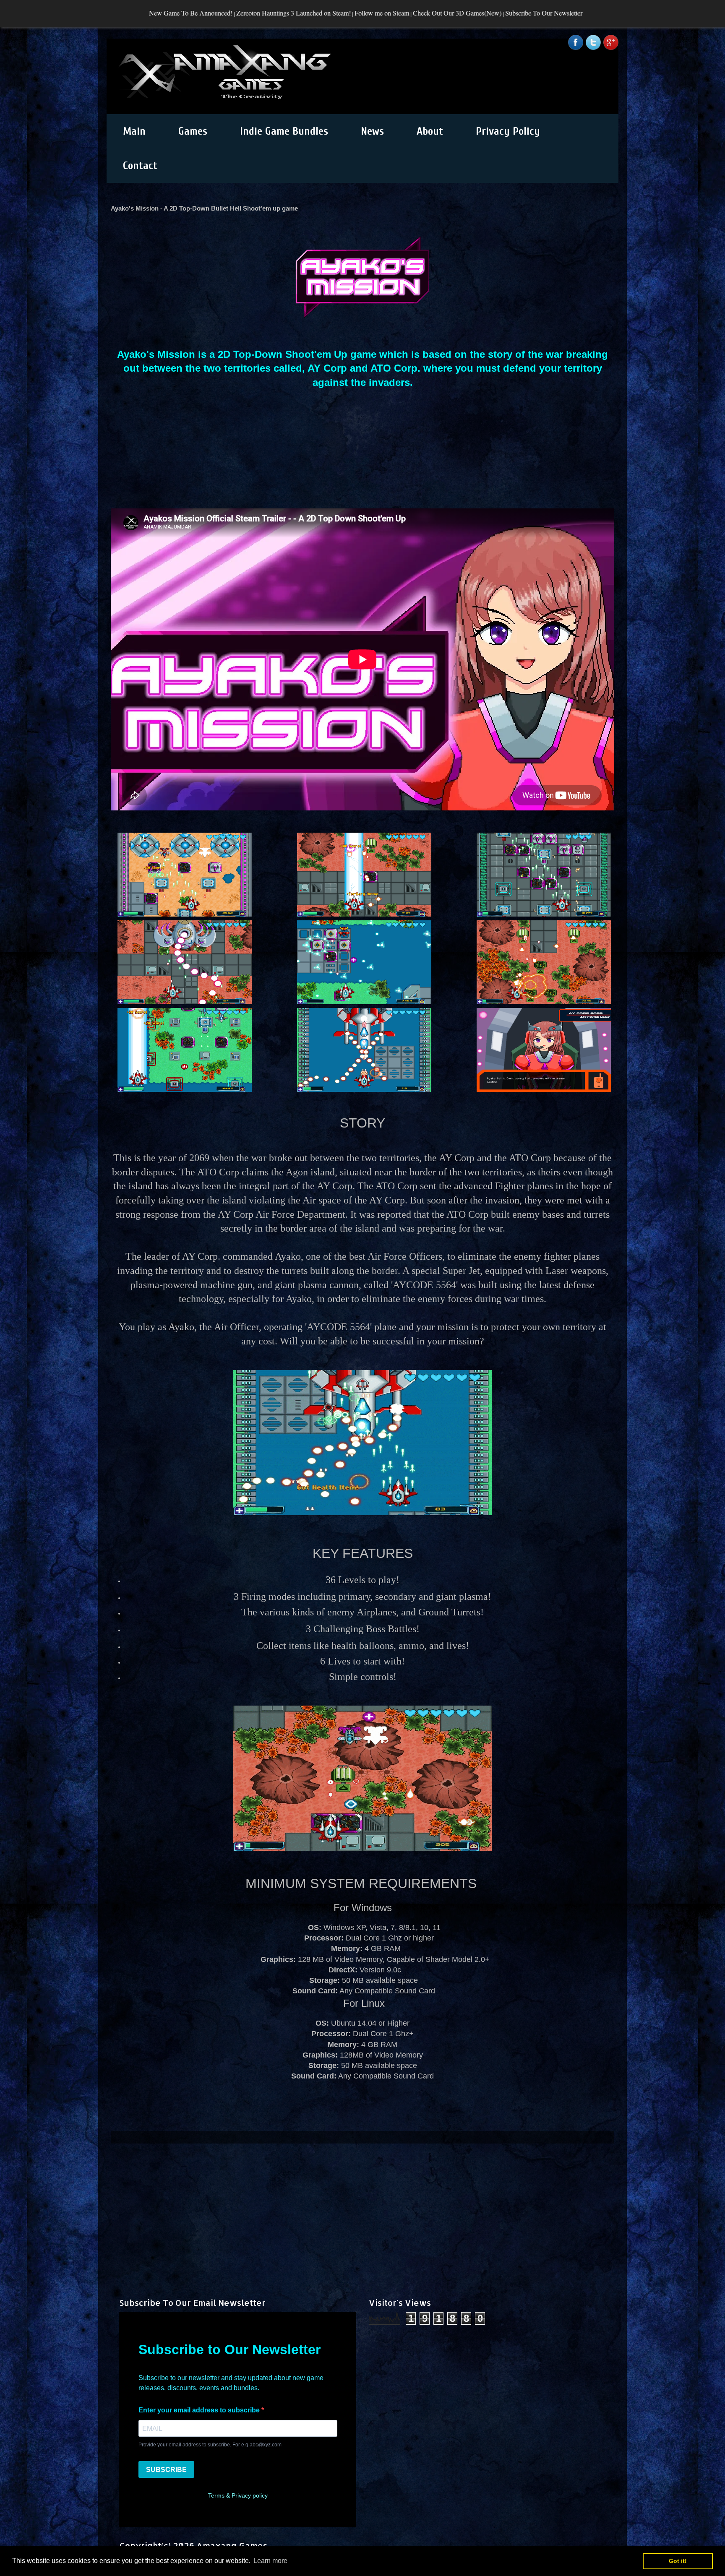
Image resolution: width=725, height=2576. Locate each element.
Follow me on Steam (259, 13)
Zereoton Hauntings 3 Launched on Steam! (171, 13)
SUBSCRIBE (166, 2470)
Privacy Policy (508, 131)
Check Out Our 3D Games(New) (334, 13)
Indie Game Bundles (284, 131)
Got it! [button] (678, 2561)
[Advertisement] (362, 2202)
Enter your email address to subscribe (200, 2410)
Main (134, 131)
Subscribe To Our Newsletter (421, 13)
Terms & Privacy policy (238, 2495)
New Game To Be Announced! (68, 13)
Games (193, 131)
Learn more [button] (270, 2561)
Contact (140, 166)
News (372, 131)
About (430, 131)
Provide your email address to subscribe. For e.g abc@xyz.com (210, 2445)
